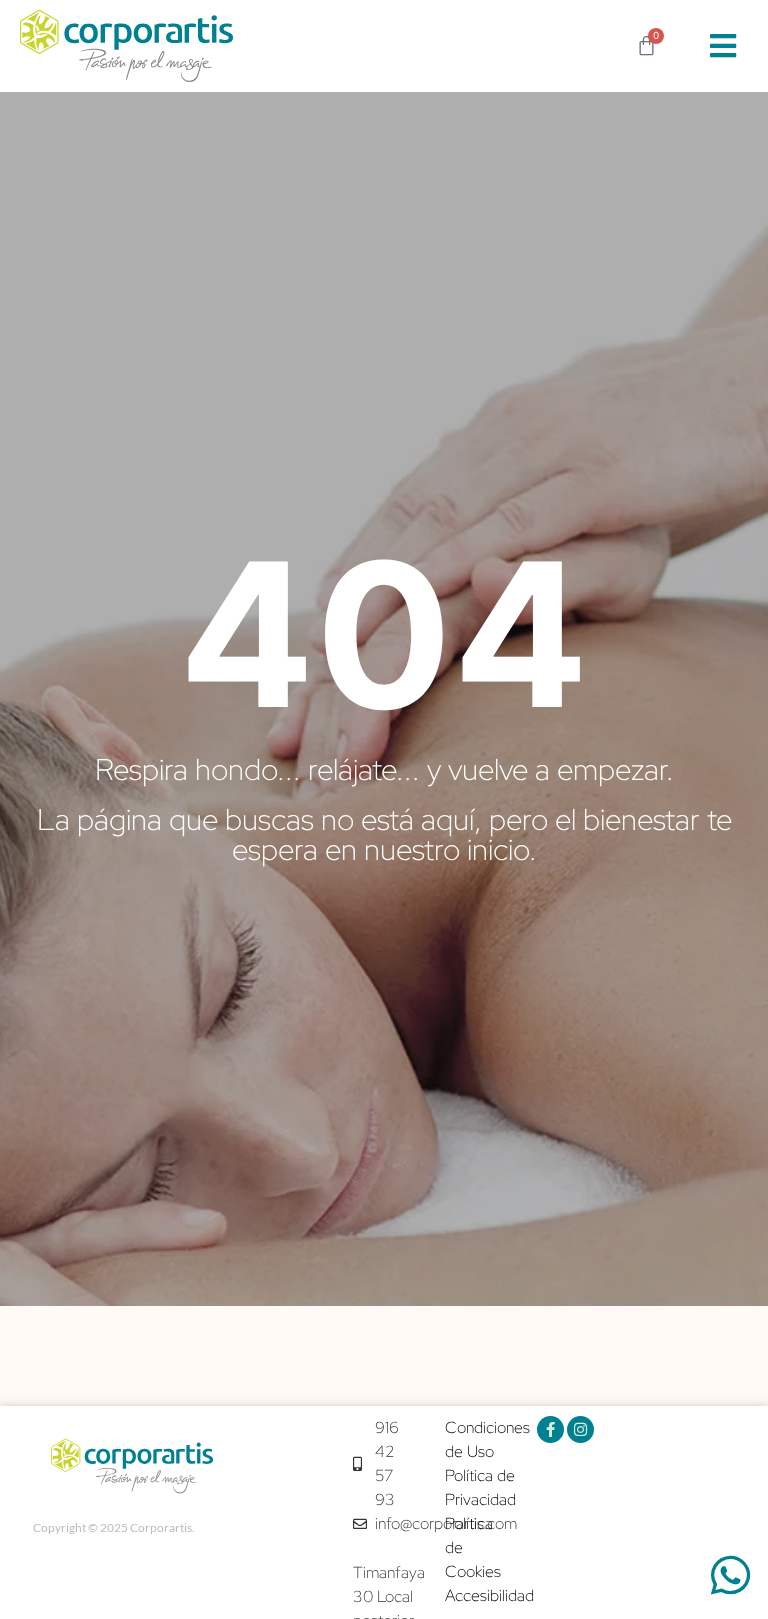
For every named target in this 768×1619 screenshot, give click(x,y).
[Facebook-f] (550, 1429)
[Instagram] (580, 1429)
